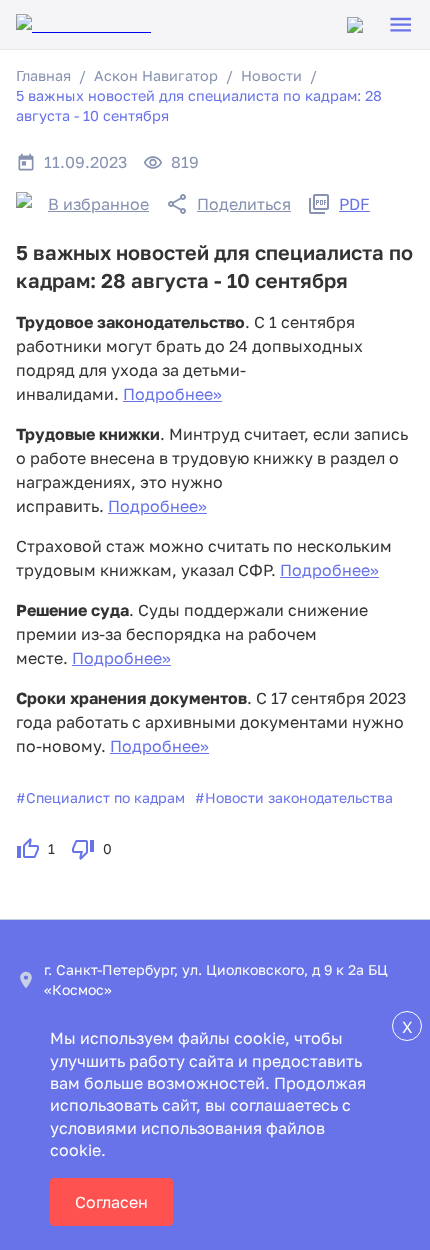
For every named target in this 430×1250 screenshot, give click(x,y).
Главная (43, 75)
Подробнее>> (172, 394)
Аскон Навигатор (156, 75)
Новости (271, 75)
